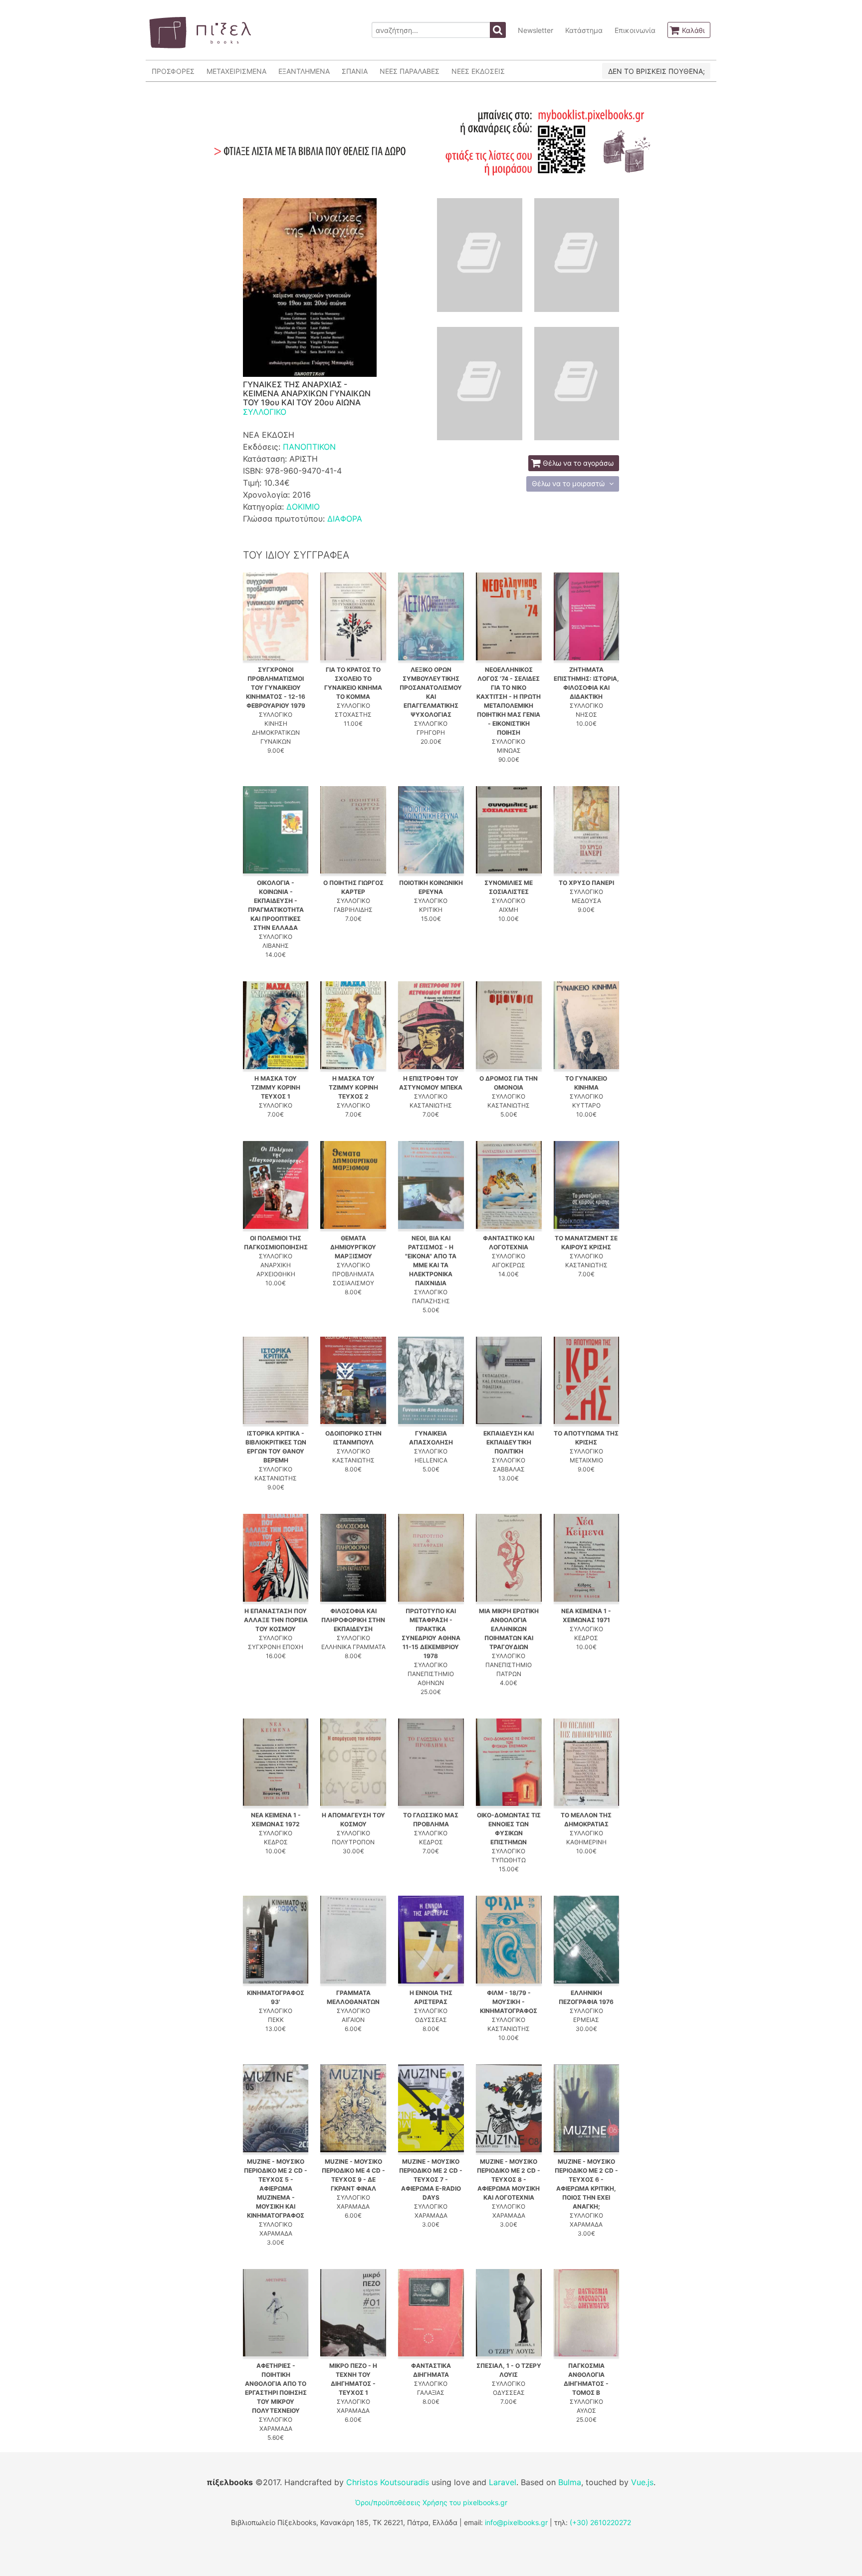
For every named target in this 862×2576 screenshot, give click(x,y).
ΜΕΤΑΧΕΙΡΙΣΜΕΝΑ (236, 71)
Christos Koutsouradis (388, 2482)
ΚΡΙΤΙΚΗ (431, 910)
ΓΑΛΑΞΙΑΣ (431, 2393)
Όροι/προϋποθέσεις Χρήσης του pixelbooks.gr (431, 2502)
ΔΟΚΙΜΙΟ (303, 507)
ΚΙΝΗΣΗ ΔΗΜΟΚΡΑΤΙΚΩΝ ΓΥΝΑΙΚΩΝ (276, 732)
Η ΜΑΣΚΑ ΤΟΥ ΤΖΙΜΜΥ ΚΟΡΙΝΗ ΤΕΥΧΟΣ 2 (353, 1087)
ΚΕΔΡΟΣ (586, 1638)
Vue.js (642, 2482)
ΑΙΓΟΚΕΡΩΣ (509, 1265)
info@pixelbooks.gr (516, 2522)
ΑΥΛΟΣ (586, 2411)
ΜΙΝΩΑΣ (509, 750)
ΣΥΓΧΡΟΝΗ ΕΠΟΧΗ (276, 1647)
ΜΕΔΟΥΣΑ (586, 901)
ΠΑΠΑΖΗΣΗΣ (431, 1301)
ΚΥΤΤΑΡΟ (586, 1105)
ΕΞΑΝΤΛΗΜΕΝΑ (304, 71)
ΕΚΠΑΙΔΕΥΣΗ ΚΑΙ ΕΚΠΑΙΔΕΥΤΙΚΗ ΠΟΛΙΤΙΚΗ (509, 1442)
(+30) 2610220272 (600, 2522)
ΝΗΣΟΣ (586, 715)
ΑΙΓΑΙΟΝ (353, 2020)
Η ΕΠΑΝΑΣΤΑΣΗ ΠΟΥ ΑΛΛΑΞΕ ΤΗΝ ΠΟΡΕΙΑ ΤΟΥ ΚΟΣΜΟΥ (276, 1620)
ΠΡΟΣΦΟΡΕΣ (173, 71)
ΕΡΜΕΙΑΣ (586, 2020)
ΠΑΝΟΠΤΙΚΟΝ (309, 447)
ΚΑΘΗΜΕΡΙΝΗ (586, 1842)
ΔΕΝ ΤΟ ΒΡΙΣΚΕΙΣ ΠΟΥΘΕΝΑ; (656, 71)
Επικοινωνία (635, 30)
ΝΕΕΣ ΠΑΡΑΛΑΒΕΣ (410, 71)
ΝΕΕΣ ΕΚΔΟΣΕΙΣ (478, 71)
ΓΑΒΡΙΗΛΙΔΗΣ (353, 910)
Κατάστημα (584, 30)
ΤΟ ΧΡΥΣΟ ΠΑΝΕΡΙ (586, 883)
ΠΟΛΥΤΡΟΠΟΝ (353, 1842)
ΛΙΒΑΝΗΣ (276, 946)
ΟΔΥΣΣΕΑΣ (431, 2020)
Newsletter (536, 30)
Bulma (570, 2482)
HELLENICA (431, 1460)
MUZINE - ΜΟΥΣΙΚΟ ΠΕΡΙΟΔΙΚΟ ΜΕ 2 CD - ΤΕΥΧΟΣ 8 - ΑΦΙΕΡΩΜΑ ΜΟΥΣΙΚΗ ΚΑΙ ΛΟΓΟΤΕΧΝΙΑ (509, 2179)
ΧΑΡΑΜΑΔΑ (276, 2233)
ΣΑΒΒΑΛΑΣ (509, 1469)
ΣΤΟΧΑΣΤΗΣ (353, 715)
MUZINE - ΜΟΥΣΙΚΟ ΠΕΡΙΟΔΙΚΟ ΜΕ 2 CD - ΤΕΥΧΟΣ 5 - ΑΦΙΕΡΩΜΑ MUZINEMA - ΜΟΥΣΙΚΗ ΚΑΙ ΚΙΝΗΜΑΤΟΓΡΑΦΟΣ (276, 2188)
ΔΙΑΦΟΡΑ (345, 519)
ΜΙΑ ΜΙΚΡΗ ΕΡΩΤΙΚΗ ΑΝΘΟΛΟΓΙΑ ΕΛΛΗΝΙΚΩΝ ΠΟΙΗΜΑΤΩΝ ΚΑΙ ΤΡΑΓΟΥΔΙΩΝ (509, 1629)
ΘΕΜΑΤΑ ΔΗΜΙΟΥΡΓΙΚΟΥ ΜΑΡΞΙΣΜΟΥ (353, 1247)
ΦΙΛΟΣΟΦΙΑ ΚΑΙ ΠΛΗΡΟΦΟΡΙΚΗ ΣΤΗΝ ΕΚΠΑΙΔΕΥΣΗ (353, 1620)
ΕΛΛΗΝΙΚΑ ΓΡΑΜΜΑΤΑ (353, 1647)
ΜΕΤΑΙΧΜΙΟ (586, 1460)
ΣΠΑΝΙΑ (355, 71)
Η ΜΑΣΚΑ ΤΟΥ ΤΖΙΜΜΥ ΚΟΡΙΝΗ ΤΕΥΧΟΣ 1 (276, 1087)
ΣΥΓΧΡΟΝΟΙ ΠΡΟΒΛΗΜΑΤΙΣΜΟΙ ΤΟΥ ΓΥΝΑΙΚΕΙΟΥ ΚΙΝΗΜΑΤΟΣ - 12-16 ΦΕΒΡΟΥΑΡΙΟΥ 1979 (276, 688)
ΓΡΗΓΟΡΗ (431, 732)
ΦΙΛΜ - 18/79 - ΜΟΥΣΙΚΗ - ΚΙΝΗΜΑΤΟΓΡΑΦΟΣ (509, 2002)
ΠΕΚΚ (276, 2020)
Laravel (503, 2482)
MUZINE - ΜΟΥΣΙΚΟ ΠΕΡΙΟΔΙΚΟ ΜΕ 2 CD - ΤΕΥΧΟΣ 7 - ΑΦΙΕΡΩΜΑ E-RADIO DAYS (431, 2179)
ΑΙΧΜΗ (509, 910)
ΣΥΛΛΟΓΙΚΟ (265, 412)
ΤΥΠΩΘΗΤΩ (509, 1860)
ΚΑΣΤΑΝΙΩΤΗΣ (431, 1105)
